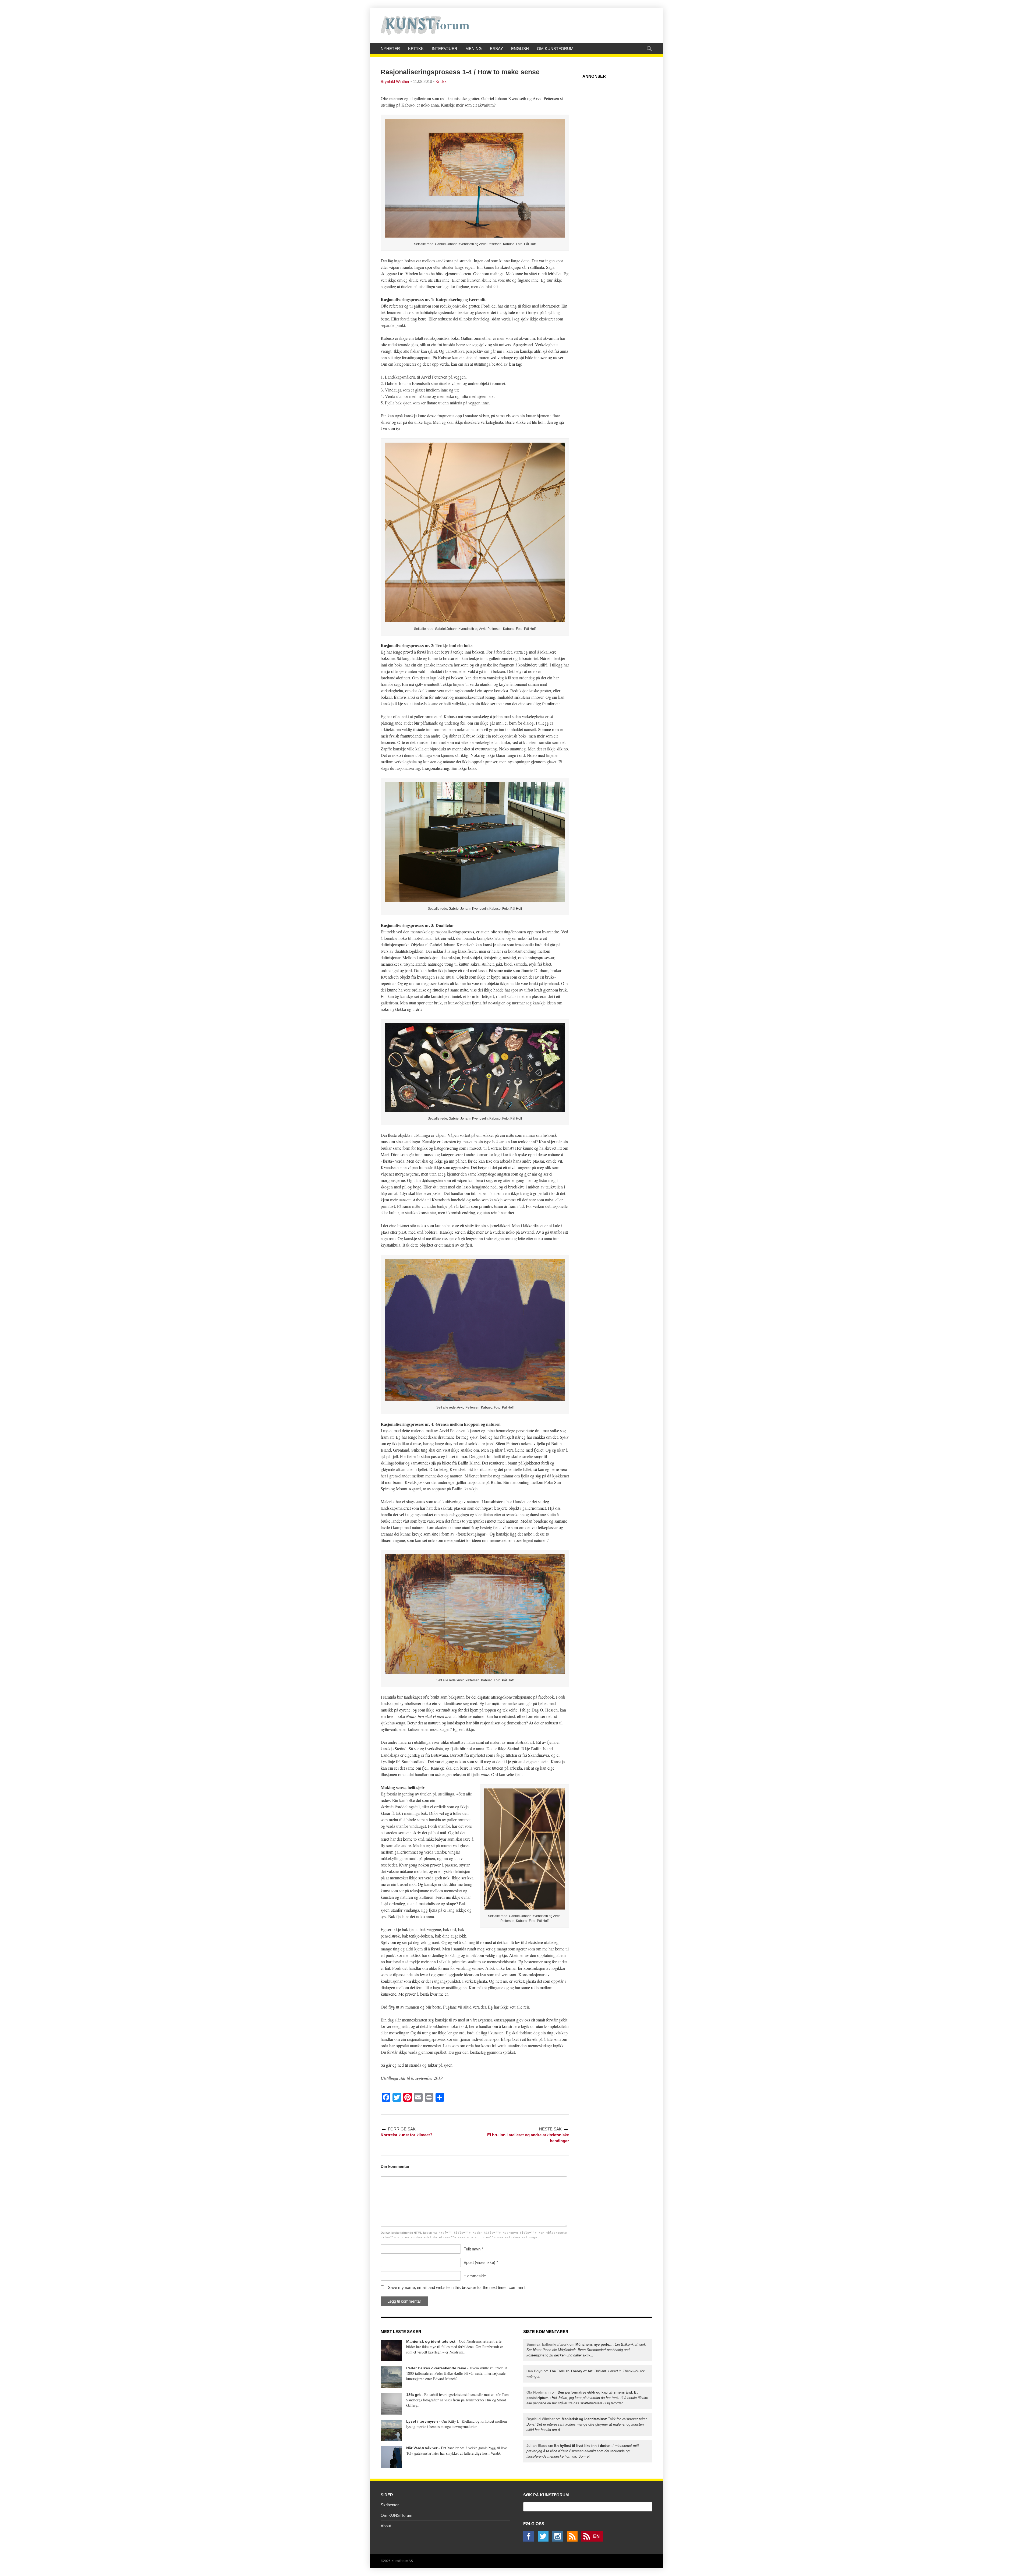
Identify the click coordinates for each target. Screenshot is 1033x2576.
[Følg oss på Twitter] (544, 2540)
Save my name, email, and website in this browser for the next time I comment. (457, 2287)
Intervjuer (445, 49)
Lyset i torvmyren (422, 2421)
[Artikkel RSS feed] (574, 2540)
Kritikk (416, 49)
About (386, 2526)
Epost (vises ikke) (479, 2262)
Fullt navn (472, 2249)
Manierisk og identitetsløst (431, 2341)
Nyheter (390, 49)
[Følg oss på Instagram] (559, 2540)
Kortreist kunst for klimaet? (406, 2135)
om (586, 2350)
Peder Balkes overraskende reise (436, 2368)
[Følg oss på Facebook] (530, 2540)
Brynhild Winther (395, 81)
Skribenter (390, 2505)
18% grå (413, 2395)
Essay (496, 49)
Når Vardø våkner (422, 2448)
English (520, 49)
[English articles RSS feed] (593, 2540)
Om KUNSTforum (555, 49)
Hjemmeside (475, 2276)
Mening (474, 49)
